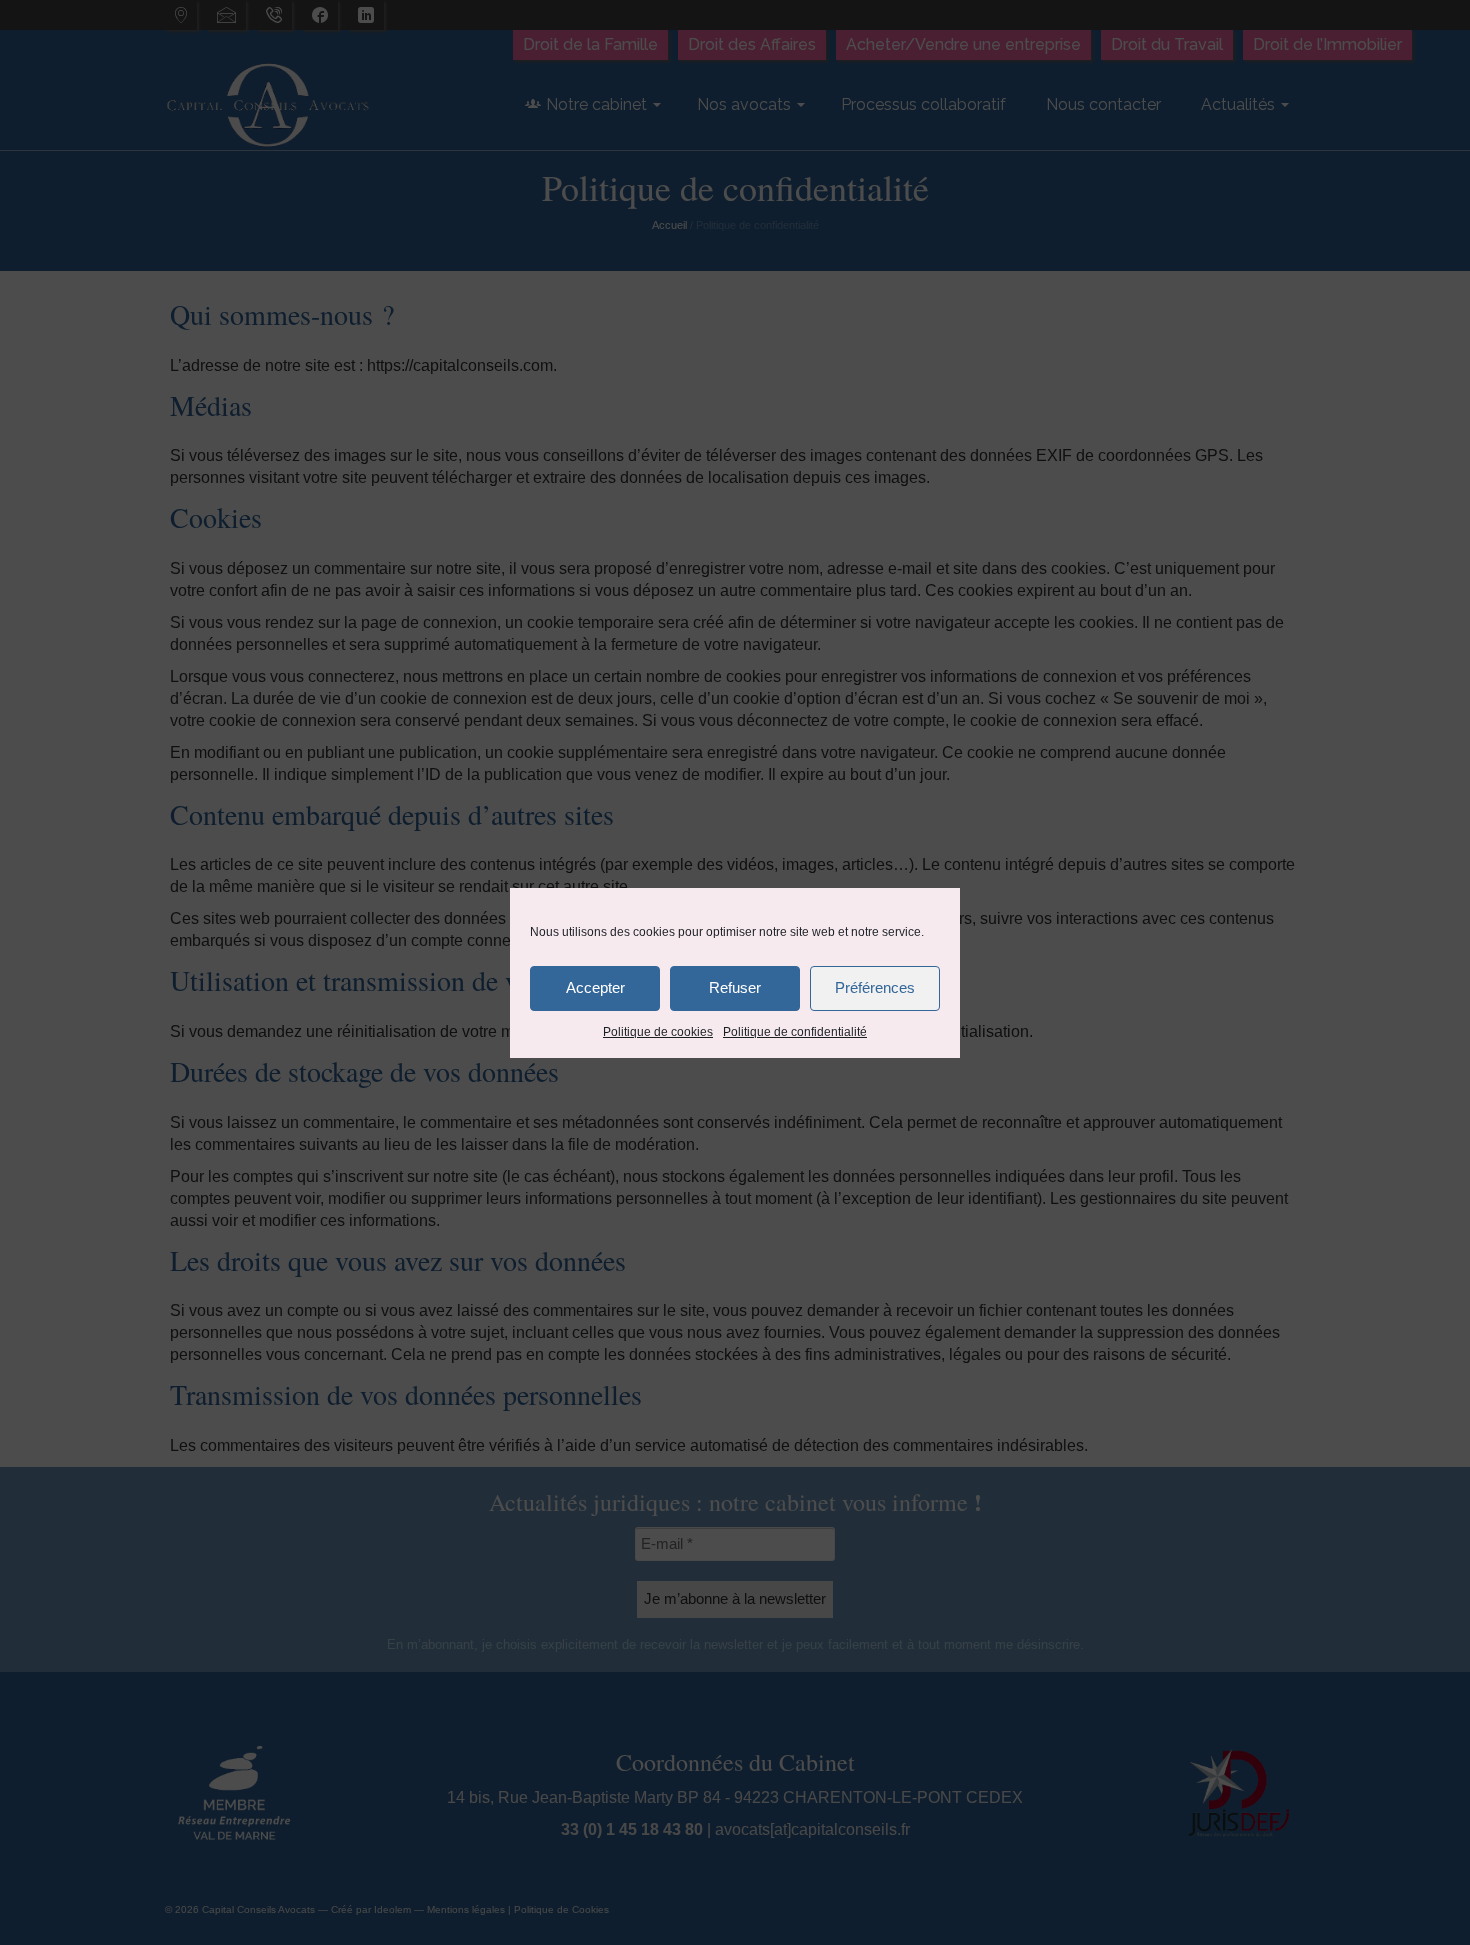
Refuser (735, 987)
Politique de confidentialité (795, 1032)
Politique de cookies (658, 1032)
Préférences (875, 987)
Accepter (595, 987)
